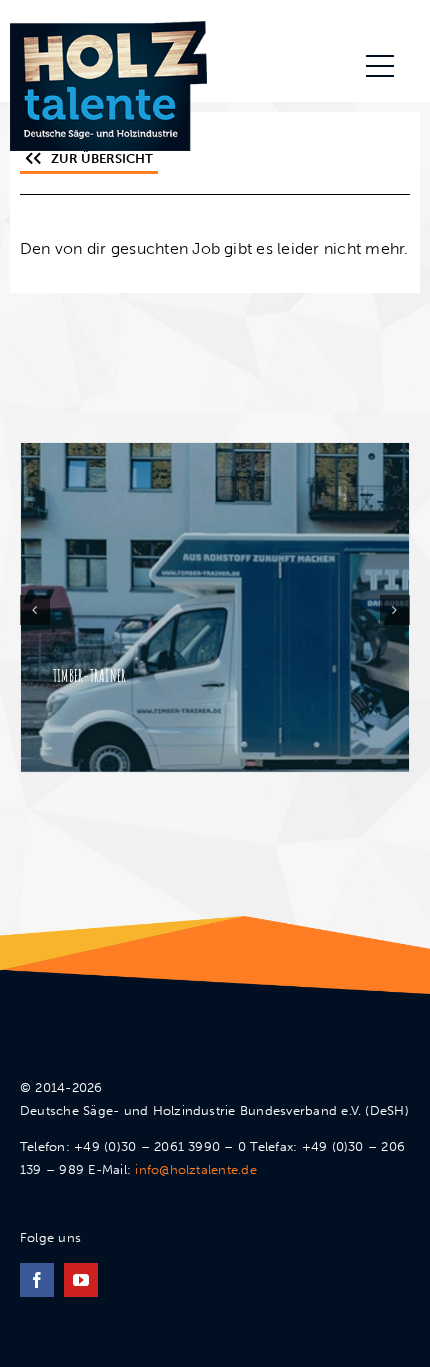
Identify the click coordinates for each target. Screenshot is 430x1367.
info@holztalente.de (196, 1169)
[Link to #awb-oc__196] (380, 66)
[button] (35, 610)
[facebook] (37, 1280)
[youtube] (81, 1280)
